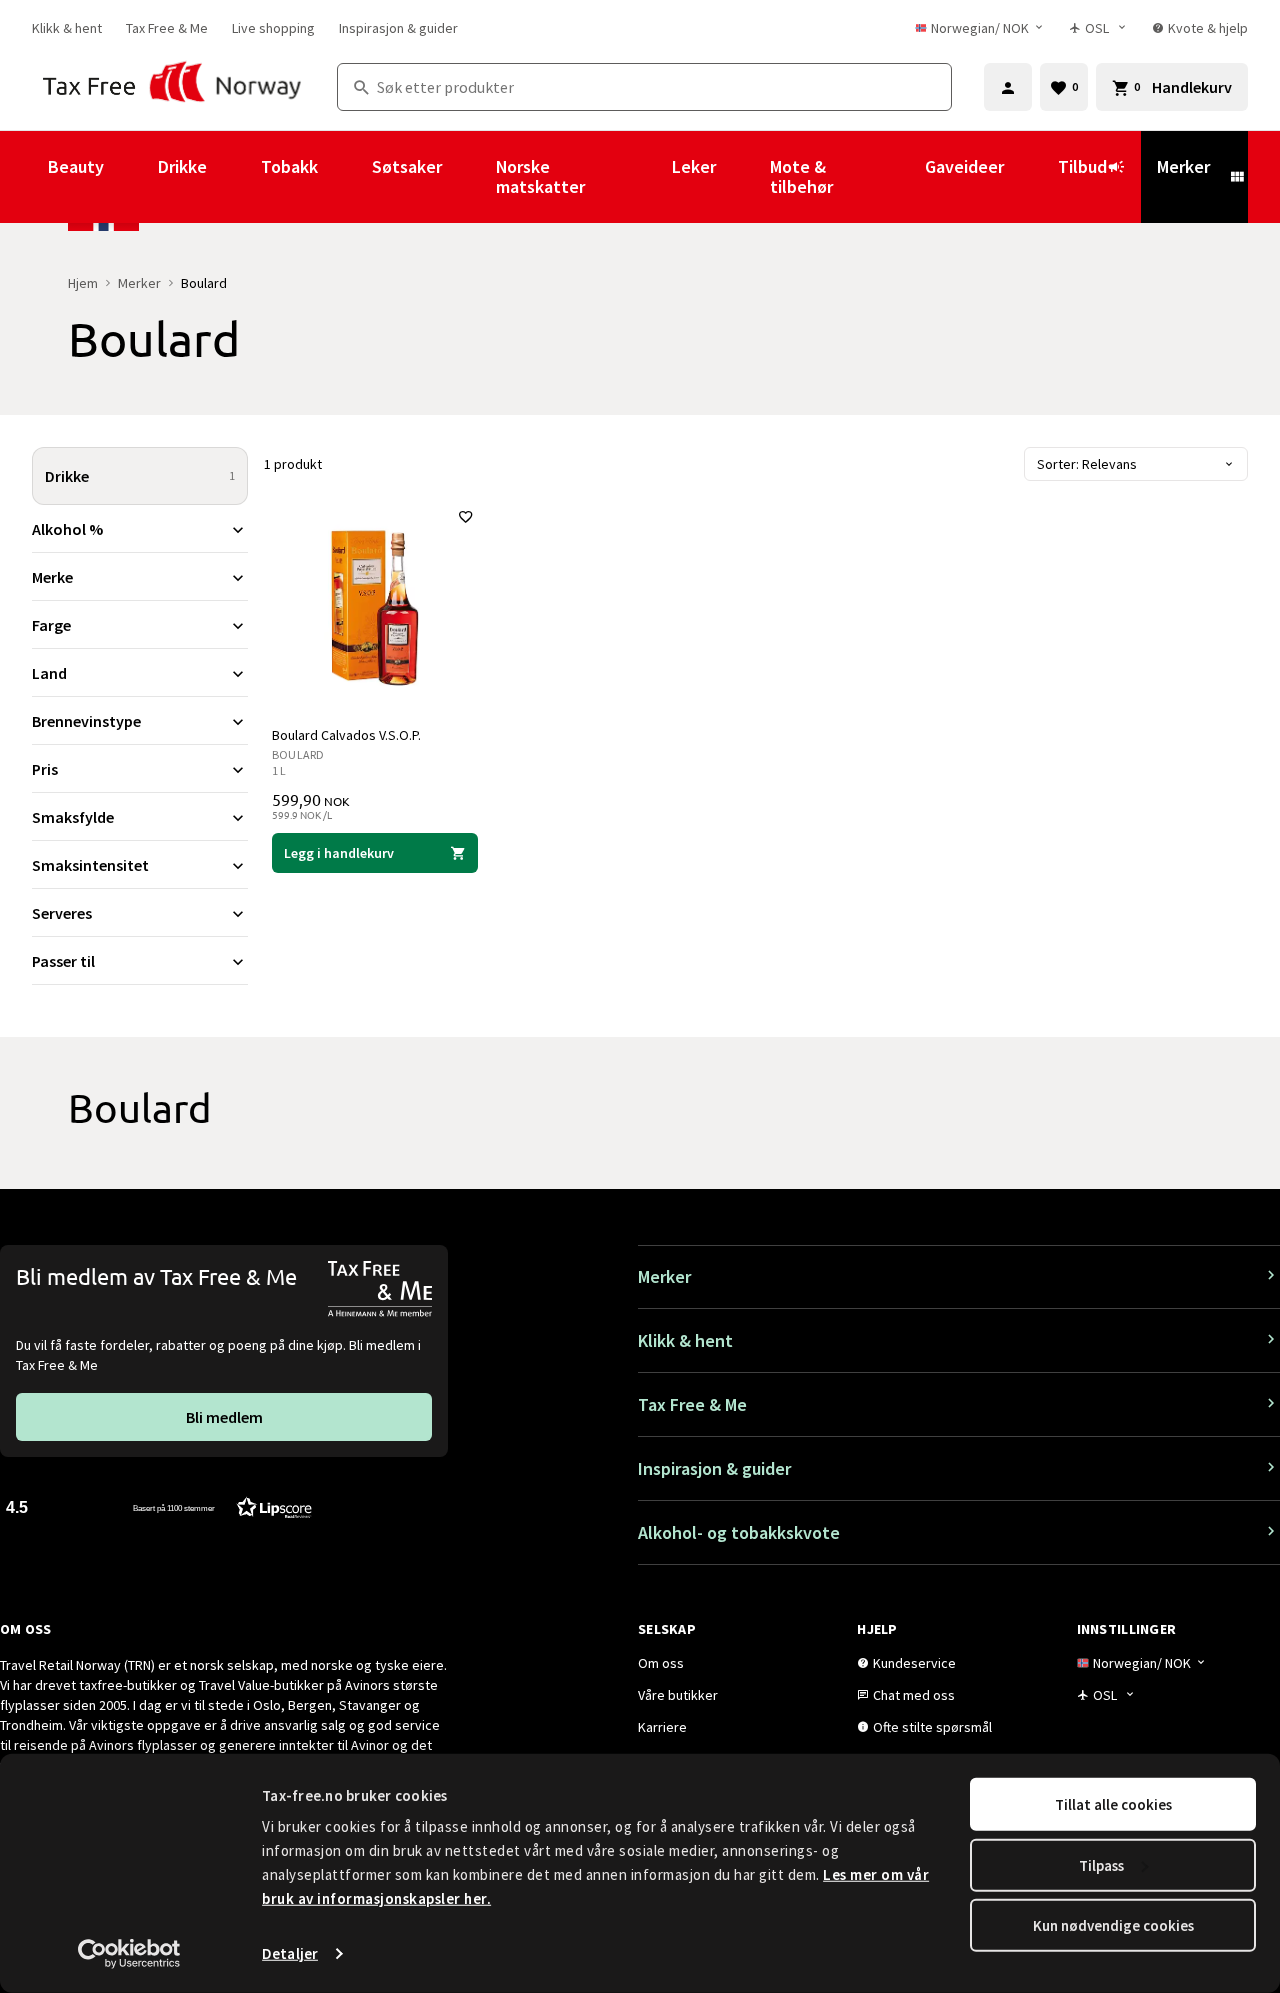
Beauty (76, 166)
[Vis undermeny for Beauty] (131, 177)
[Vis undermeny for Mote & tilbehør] (898, 177)
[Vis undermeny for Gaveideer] (1031, 177)
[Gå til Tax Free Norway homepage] (172, 87)
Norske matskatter (540, 176)
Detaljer (290, 1953)
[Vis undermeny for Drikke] (234, 177)
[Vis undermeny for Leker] (743, 177)
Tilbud (1082, 166)
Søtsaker (407, 166)
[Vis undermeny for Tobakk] (345, 177)
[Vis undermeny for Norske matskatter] (645, 177)
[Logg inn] (1008, 87)
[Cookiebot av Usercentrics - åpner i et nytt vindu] (129, 1954)
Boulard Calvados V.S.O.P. (346, 735)
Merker (1183, 166)
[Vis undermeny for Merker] (1237, 177)
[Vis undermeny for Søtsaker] (469, 177)
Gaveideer (964, 166)
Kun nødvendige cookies (1113, 1925)
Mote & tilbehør (801, 176)
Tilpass (1101, 1864)
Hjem (83, 283)
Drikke (182, 166)
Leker (694, 166)
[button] (159, 1506)
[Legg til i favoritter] (466, 517)
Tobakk (289, 166)
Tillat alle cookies (1113, 1804)
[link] (67, 28)
